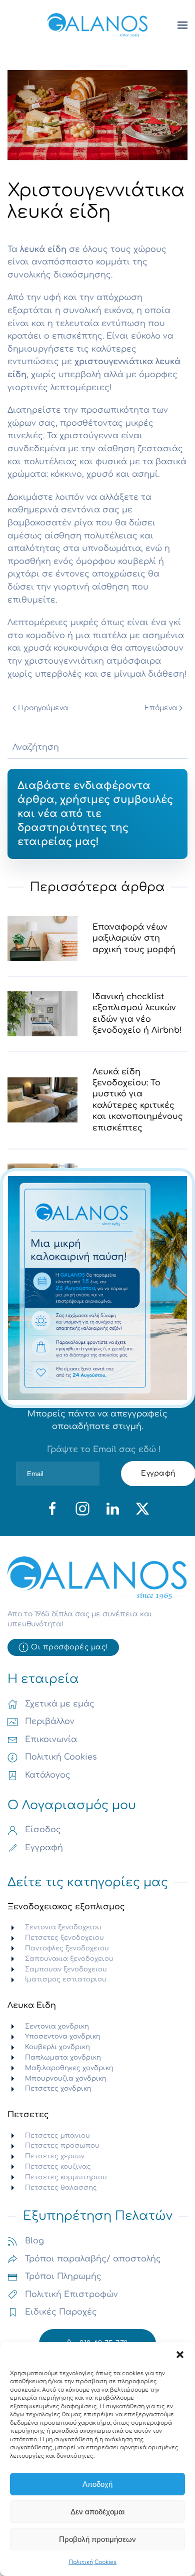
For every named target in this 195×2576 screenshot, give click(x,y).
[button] (180, 2355)
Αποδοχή (97, 2484)
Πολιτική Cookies (92, 2562)
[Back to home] (97, 25)
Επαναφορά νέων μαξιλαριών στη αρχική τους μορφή (134, 938)
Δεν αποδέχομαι (97, 2512)
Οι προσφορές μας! (69, 1647)
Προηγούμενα (43, 708)
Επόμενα (161, 708)
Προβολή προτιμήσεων (97, 2539)
